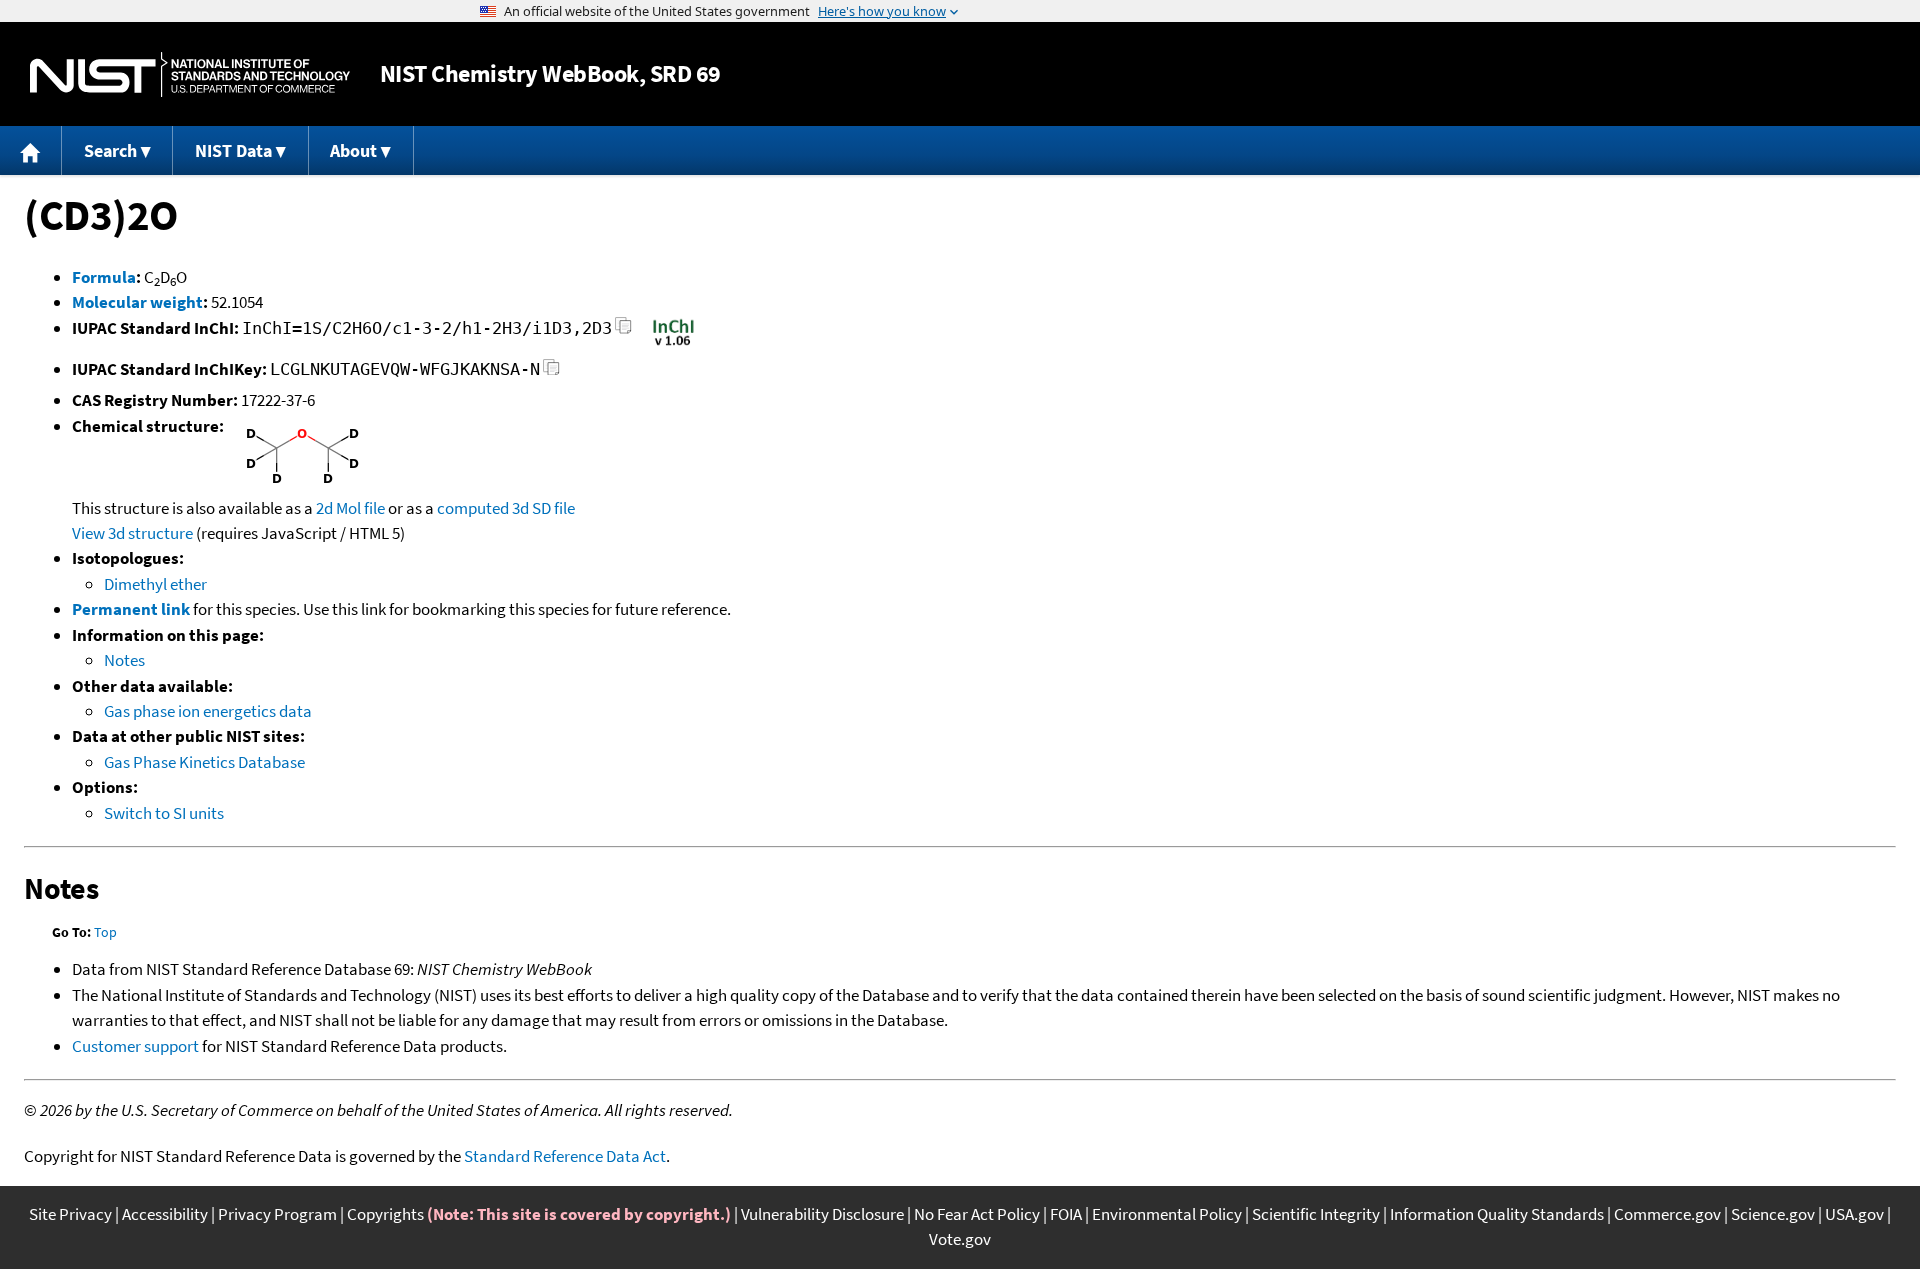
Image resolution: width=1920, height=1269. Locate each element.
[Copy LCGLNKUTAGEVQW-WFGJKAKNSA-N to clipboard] (551, 372)
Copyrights (385, 1214)
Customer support (135, 1046)
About (353, 150)
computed (473, 508)
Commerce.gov (1667, 1214)
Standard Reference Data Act (565, 1156)
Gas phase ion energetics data (208, 711)
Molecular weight (137, 302)
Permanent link (131, 609)
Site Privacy (70, 1214)
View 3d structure (132, 533)
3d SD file (543, 508)
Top (105, 932)
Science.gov (1773, 1214)
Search (110, 150)
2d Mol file (350, 508)
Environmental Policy (1167, 1214)
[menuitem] (31, 150)
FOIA (1066, 1214)
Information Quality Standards (1497, 1214)
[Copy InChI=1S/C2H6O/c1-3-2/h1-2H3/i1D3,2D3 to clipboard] (623, 331)
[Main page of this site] (31, 150)
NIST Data (233, 150)
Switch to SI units (164, 813)
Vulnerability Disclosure (822, 1214)
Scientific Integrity (1316, 1214)
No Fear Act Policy (977, 1214)
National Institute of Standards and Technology (190, 74)
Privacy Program (277, 1214)
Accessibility (165, 1214)
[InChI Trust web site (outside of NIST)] (673, 344)
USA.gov (1854, 1214)
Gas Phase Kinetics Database (204, 762)
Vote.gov (960, 1239)
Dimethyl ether (155, 584)
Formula (104, 277)
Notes (124, 660)
